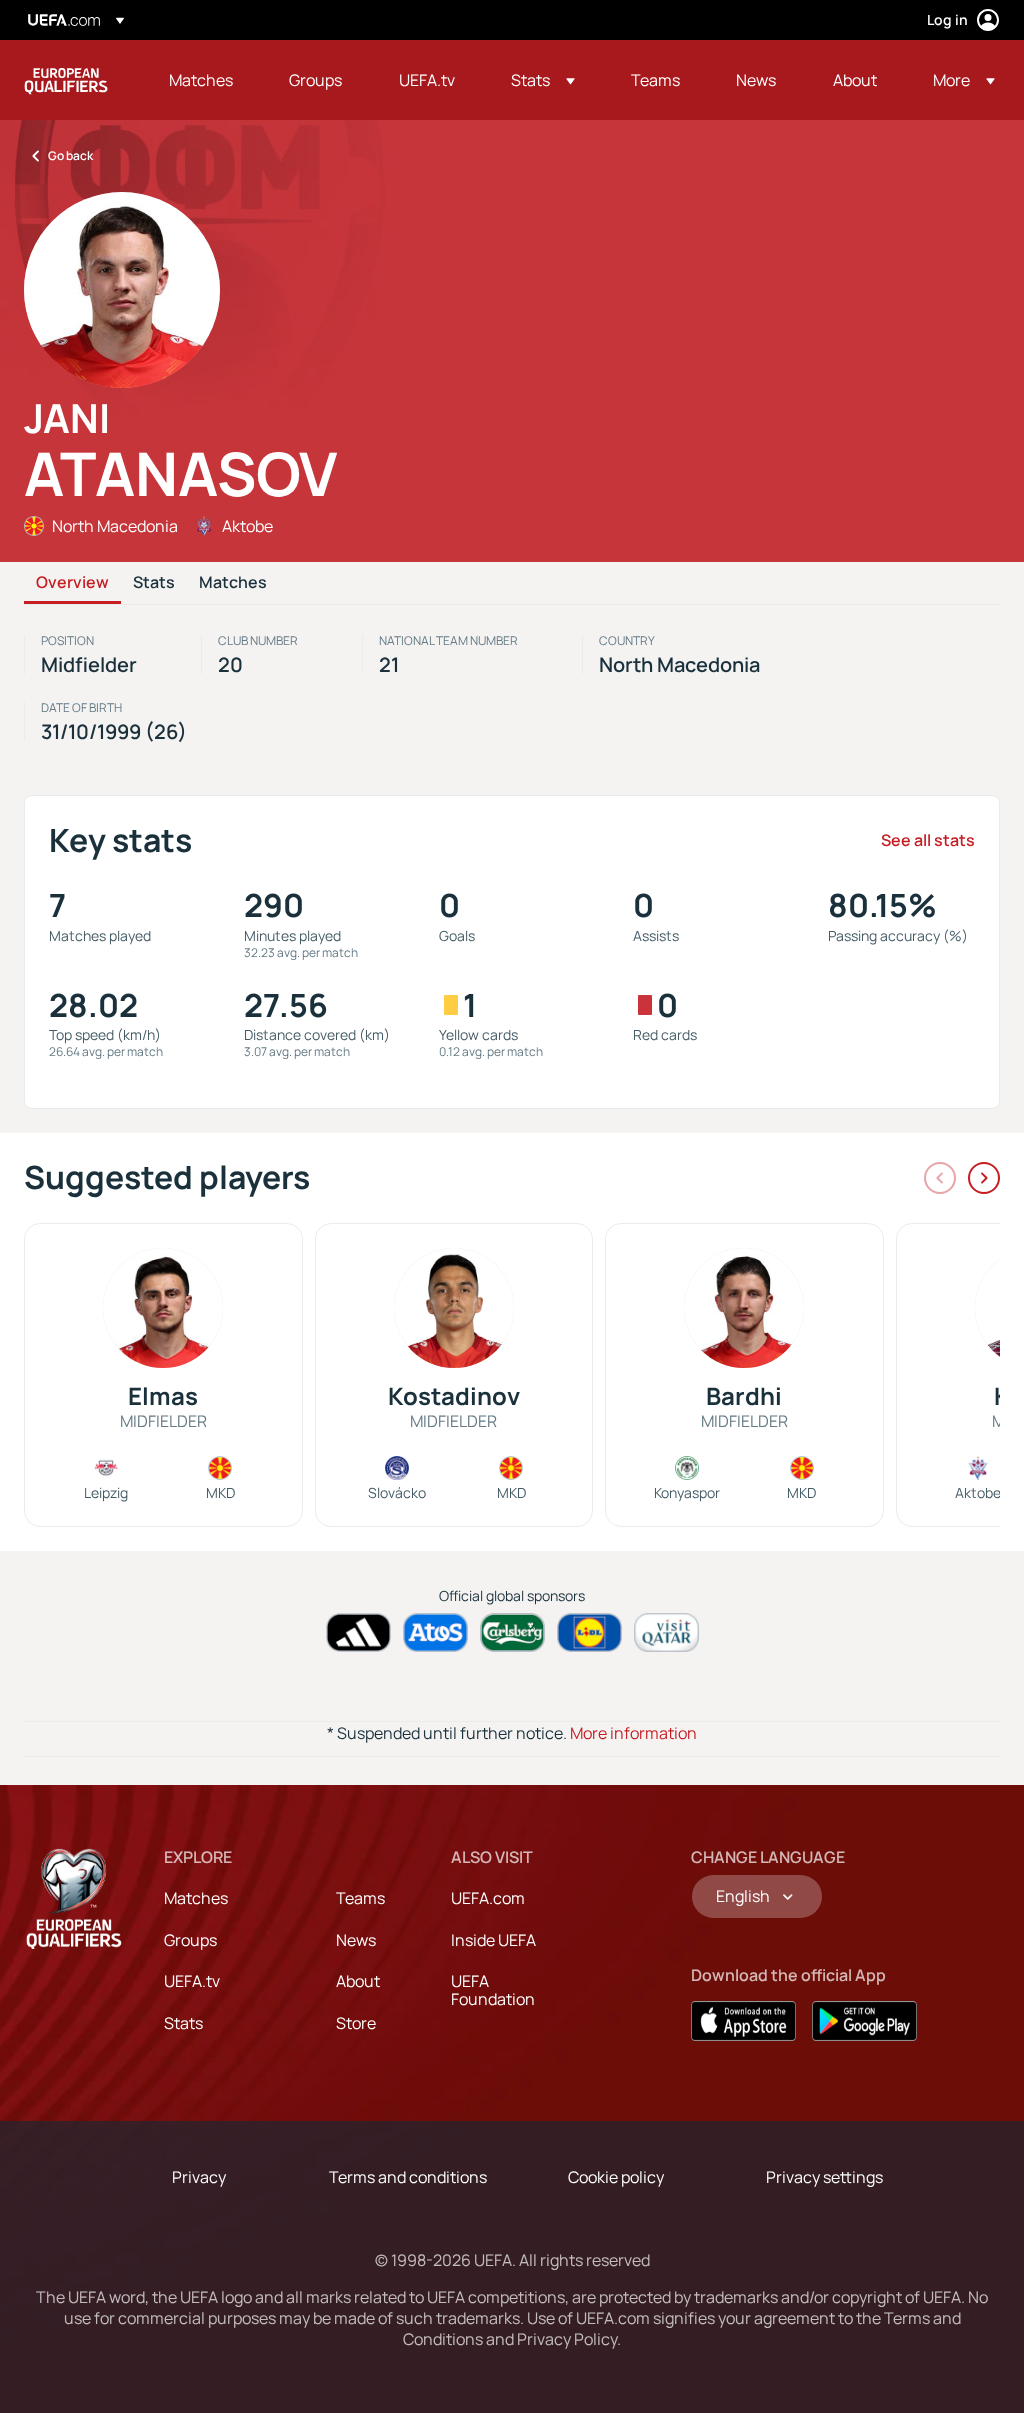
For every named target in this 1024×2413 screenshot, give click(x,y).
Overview (72, 583)
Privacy (199, 2177)
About (358, 1981)
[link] (201, 80)
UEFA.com (488, 1898)
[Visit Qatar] (666, 1632)
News (356, 1940)
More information (633, 1733)
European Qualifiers (66, 80)
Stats (154, 583)
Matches (233, 583)
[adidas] (358, 1632)
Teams (360, 1898)
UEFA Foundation (493, 1990)
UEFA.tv (192, 1981)
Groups (190, 1940)
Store (356, 2023)
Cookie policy (616, 2177)
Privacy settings (824, 2177)
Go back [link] (70, 155)
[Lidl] (589, 1632)
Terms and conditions (408, 2177)
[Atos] (435, 1632)
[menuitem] (204, 80)
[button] (543, 80)
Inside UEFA (493, 1940)
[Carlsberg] (512, 1632)
